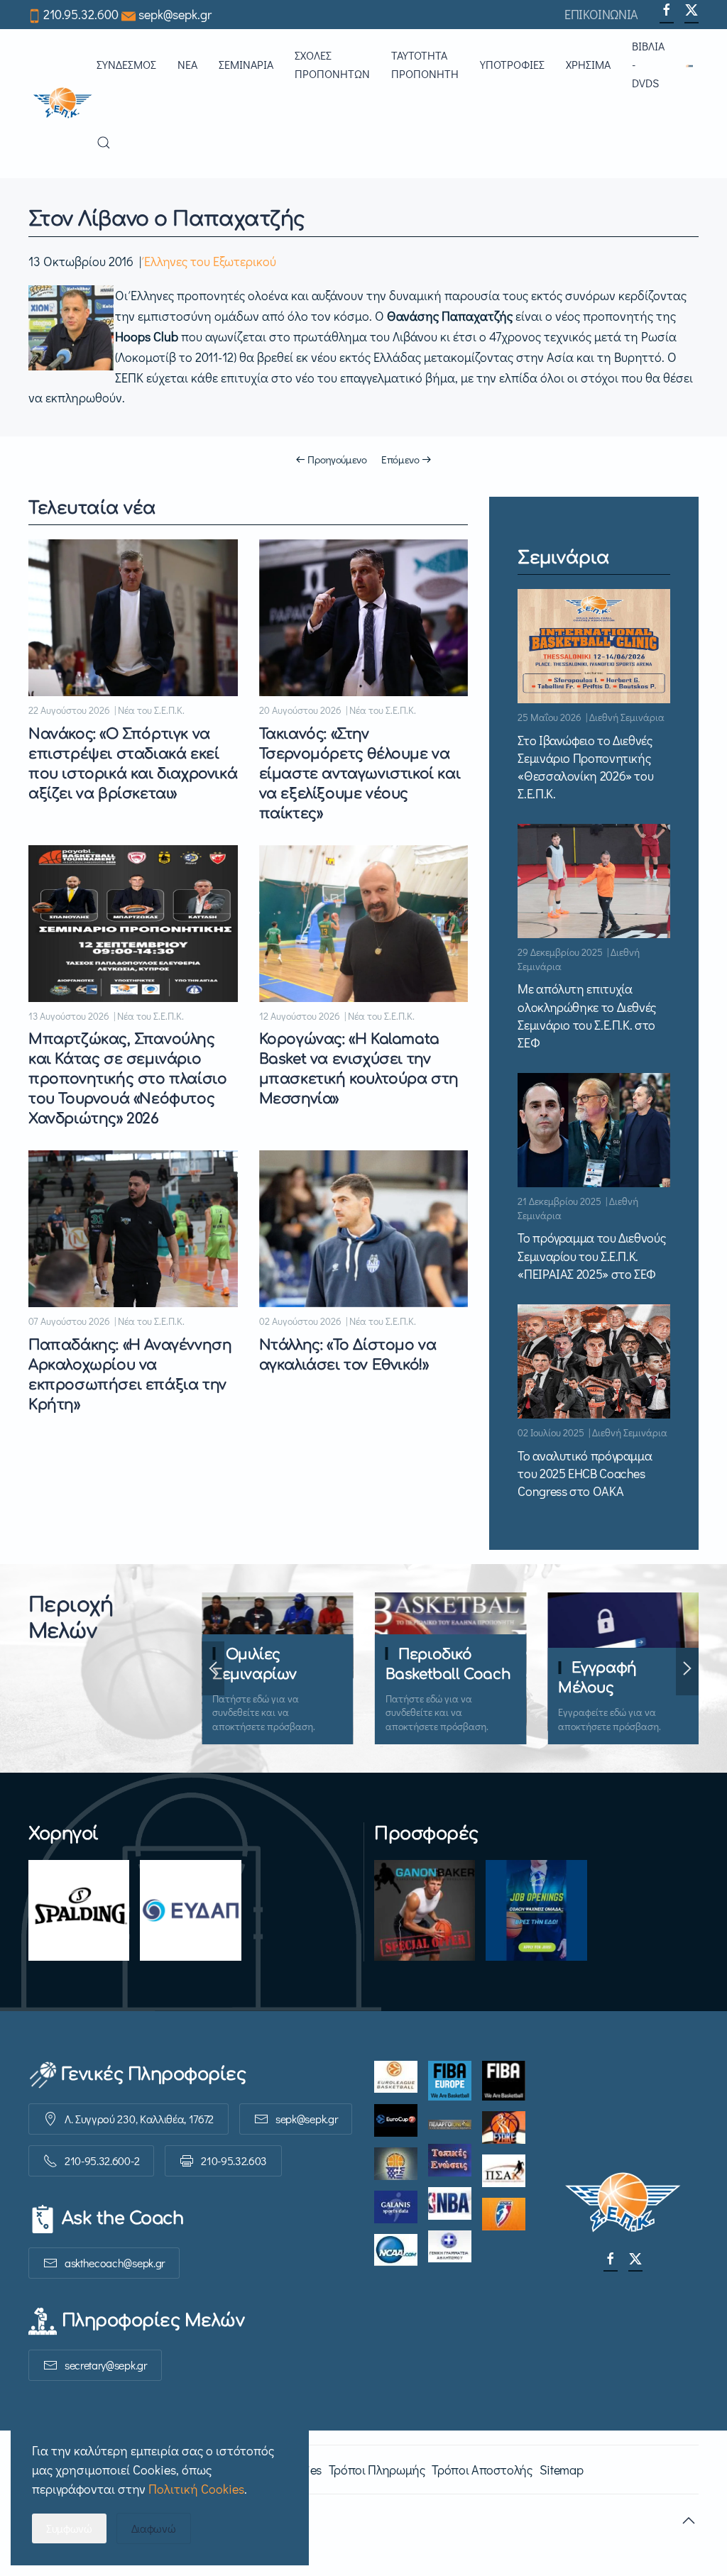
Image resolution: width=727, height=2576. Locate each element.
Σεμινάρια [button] (246, 64)
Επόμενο (400, 459)
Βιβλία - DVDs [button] (648, 64)
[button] (692, 65)
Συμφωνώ (69, 2528)
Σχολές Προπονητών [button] (332, 64)
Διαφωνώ (154, 2528)
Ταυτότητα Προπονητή (425, 64)
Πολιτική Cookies (196, 2489)
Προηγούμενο (337, 459)
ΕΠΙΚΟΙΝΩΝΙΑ (601, 14)
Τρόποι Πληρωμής (377, 2470)
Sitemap (561, 2470)
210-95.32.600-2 (102, 2161)
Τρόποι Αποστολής (482, 2470)
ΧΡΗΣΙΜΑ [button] (588, 64)
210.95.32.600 (81, 14)
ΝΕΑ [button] (187, 64)
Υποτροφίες (512, 64)
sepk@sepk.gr (175, 14)
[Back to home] (62, 104)
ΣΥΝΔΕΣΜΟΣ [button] (126, 64)
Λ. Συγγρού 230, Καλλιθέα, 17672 (139, 2119)
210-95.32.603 (234, 2161)
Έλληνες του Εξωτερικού (210, 261)
